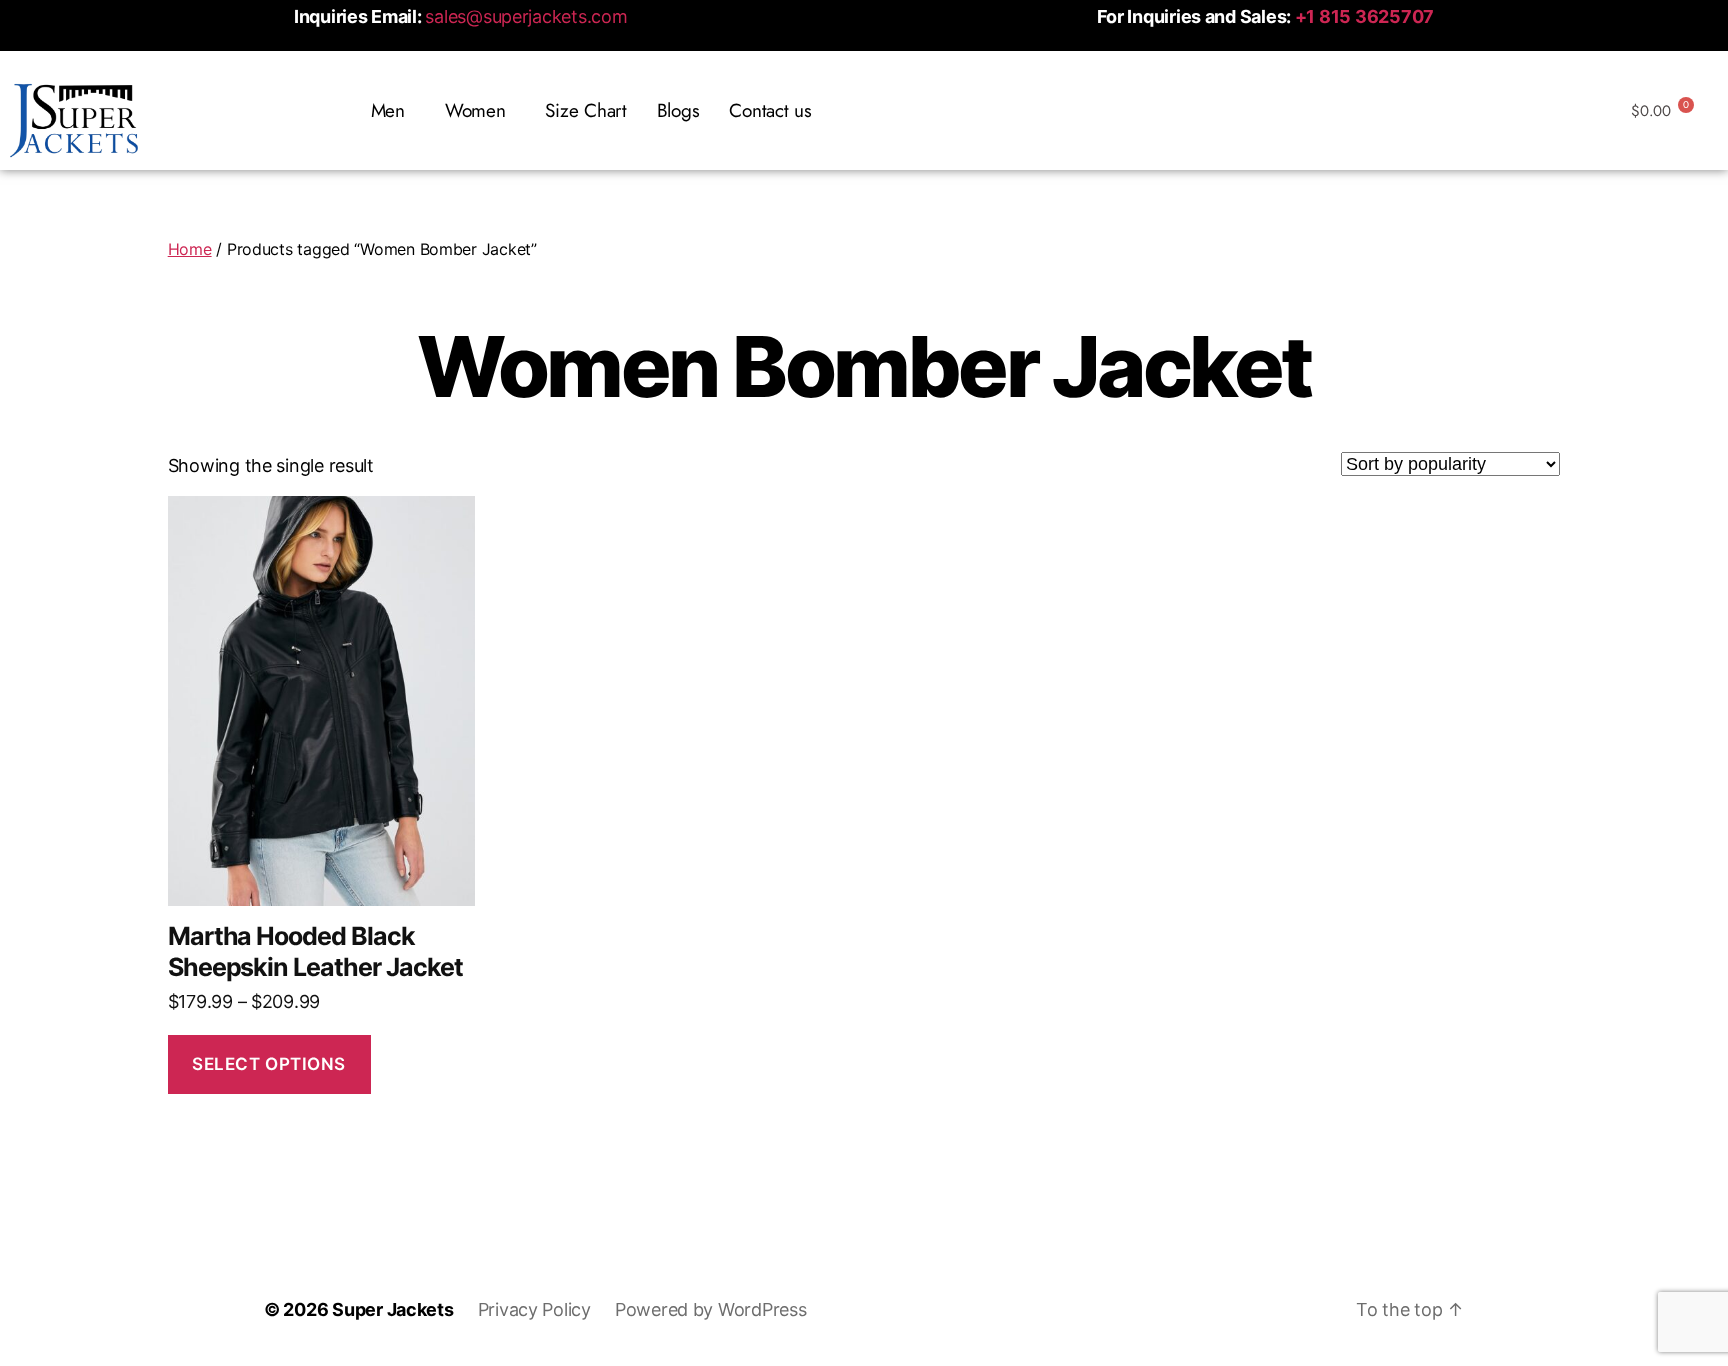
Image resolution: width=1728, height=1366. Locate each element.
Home (190, 249)
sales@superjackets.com (526, 16)
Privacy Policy (534, 1309)
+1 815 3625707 (1364, 16)
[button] (393, 110)
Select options (269, 1064)
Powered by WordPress (711, 1309)
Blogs (678, 110)
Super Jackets (393, 1309)
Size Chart (585, 110)
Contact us (770, 110)
